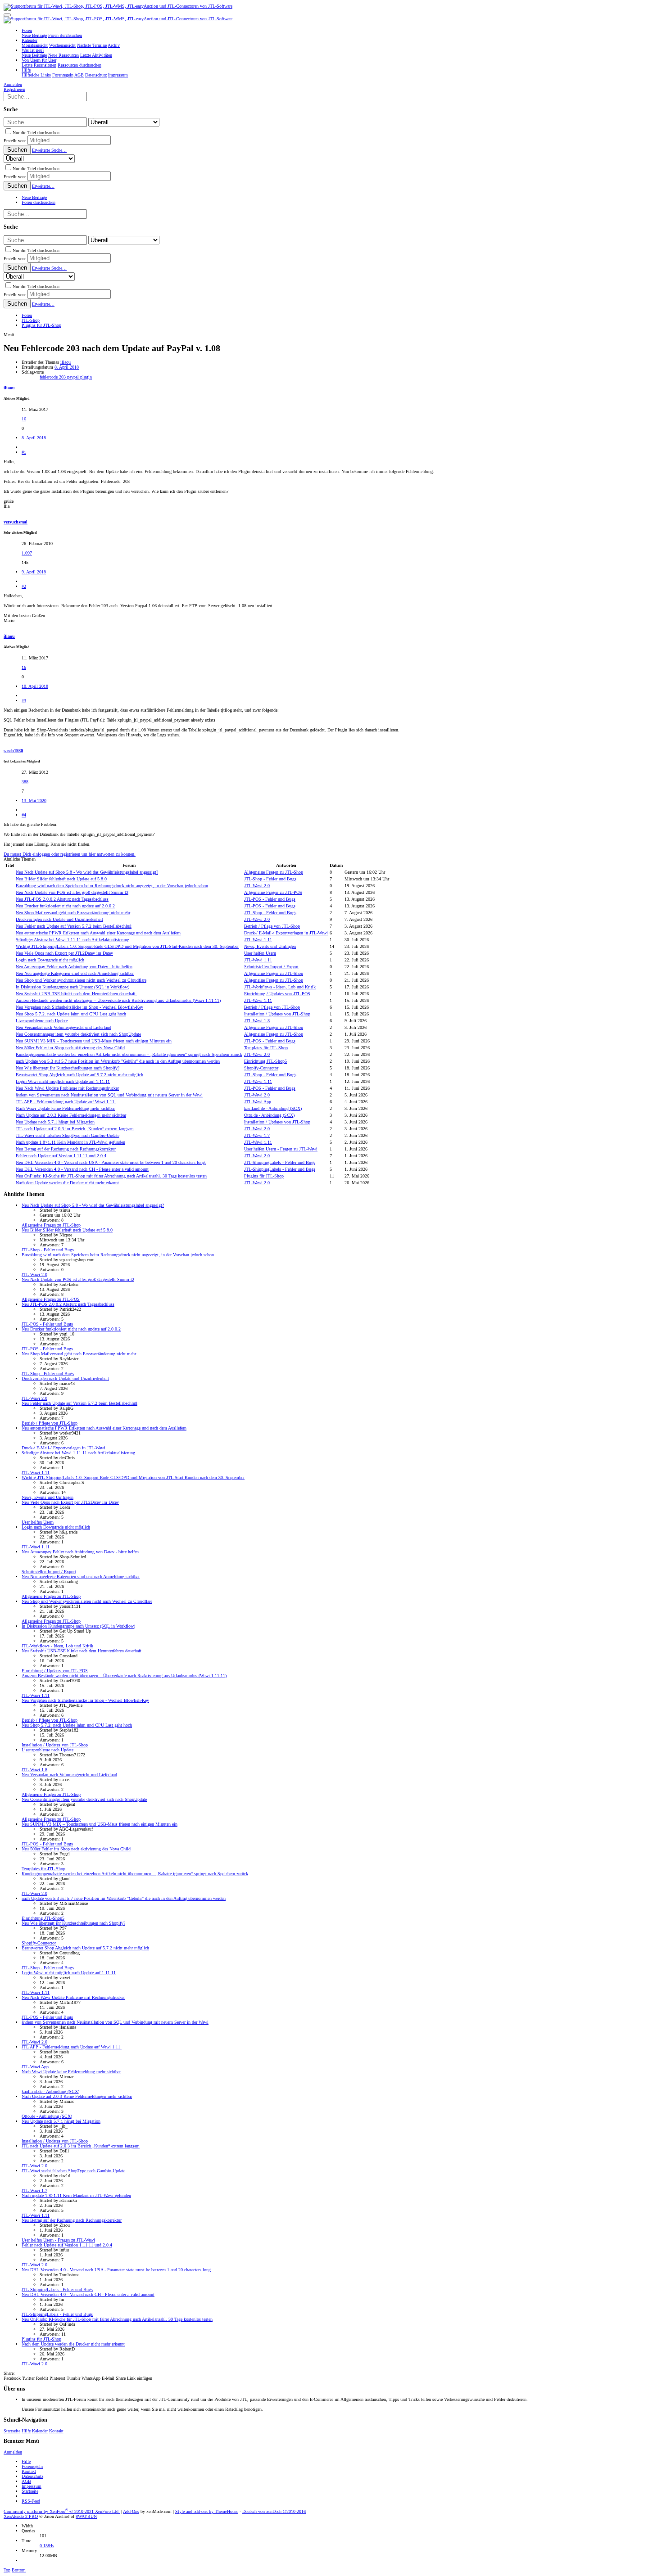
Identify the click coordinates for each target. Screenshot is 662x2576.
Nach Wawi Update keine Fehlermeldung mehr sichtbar (65, 1108)
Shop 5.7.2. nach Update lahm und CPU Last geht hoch (71, 1014)
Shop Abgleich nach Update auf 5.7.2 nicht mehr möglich (79, 1075)
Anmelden (13, 2452)
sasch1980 (13, 751)
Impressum (32, 2486)
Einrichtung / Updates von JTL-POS (277, 994)
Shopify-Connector (261, 1068)
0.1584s (47, 2546)
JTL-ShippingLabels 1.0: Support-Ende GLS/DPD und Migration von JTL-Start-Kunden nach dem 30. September (127, 946)
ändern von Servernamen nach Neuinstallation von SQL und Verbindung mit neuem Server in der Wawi (109, 1095)
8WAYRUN (86, 2516)
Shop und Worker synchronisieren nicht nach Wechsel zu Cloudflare (81, 980)
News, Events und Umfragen (270, 946)
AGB (26, 2481)
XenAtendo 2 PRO (21, 2516)
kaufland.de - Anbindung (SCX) (273, 1108)
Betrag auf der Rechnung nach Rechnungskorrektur (66, 1149)
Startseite (12, 2431)
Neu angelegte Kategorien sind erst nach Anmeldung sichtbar (75, 973)
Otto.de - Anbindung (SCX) (269, 1115)
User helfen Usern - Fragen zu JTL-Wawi (281, 1149)
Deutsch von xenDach (274, 2511)
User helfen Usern (260, 953)
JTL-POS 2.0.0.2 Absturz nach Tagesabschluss (62, 899)
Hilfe (26, 2431)
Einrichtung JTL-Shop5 (265, 1061)
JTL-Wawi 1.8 (257, 1021)
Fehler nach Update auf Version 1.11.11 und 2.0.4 (61, 1156)
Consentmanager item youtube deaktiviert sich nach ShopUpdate (78, 1034)
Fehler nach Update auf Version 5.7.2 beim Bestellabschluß (74, 926)
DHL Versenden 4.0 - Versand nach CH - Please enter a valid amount (82, 1169)
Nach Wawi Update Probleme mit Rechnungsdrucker (67, 1088)
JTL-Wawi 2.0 (257, 886)
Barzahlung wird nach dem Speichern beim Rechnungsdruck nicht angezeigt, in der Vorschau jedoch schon (112, 886)
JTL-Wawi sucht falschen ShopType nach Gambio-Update (68, 1135)
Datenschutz (32, 2476)
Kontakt (56, 2431)
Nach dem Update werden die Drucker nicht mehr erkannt (67, 1183)
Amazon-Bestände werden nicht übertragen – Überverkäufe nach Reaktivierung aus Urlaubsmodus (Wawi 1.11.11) (118, 1000)
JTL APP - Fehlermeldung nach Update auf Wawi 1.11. (66, 1102)
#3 (24, 701)
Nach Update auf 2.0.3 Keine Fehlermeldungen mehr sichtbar (71, 1115)
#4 (24, 815)
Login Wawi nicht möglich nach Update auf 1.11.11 (63, 1081)
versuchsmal (16, 522)
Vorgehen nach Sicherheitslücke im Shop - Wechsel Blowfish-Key (79, 1007)
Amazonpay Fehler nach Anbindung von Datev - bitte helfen (74, 967)
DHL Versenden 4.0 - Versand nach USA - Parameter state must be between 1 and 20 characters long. (111, 1162)
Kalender (40, 2431)
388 (25, 782)
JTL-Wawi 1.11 (258, 940)
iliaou (66, 362)
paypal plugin (79, 377)
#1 (24, 452)
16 (24, 419)
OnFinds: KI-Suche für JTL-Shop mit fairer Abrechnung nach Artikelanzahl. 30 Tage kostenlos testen (111, 1176)
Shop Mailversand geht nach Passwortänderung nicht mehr (73, 913)
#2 (24, 586)
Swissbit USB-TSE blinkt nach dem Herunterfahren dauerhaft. (76, 994)
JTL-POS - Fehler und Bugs (270, 899)
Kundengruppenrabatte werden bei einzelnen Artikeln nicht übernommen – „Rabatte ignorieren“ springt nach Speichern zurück (129, 1054)
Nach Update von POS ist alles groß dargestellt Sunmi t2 (72, 892)
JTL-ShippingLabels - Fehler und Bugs (280, 1162)
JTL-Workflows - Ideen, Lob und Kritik (280, 987)
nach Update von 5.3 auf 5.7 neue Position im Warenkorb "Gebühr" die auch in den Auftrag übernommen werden (118, 1061)
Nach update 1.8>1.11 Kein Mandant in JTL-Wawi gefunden (70, 1142)
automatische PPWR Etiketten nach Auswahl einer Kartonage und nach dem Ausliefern (98, 933)
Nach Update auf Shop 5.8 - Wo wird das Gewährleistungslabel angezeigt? (87, 872)
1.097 (27, 553)
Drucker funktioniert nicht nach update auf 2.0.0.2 (65, 906)
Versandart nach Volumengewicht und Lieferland (63, 1027)
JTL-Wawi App (258, 1102)
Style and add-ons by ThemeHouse (207, 2511)
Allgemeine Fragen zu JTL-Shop (274, 872)
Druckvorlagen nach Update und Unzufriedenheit (59, 919)
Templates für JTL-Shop (266, 1048)
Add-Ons (131, 2511)
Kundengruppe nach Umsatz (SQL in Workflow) (73, 987)
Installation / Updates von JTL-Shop (277, 1014)
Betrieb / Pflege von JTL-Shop (272, 926)
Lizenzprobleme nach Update (42, 1021)
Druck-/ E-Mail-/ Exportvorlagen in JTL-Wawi (286, 933)
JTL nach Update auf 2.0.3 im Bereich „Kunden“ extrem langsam (75, 1129)
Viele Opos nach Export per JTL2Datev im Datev (64, 953)
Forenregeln (32, 2466)
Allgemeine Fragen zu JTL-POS (273, 892)
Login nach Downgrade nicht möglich (50, 960)
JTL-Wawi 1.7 (257, 1135)
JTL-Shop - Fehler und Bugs (270, 879)
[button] (7, 15)
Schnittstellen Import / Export (271, 967)
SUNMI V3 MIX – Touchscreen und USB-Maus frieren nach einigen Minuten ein (94, 1041)
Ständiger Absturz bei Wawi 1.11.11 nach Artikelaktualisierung (73, 940)
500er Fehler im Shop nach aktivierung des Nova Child (70, 1048)
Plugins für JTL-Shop (264, 1176)
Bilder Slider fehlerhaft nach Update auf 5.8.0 (61, 879)
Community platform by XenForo (62, 2511)
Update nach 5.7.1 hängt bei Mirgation (55, 1122)
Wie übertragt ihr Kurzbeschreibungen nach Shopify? (68, 1068)
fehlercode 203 (53, 377)
